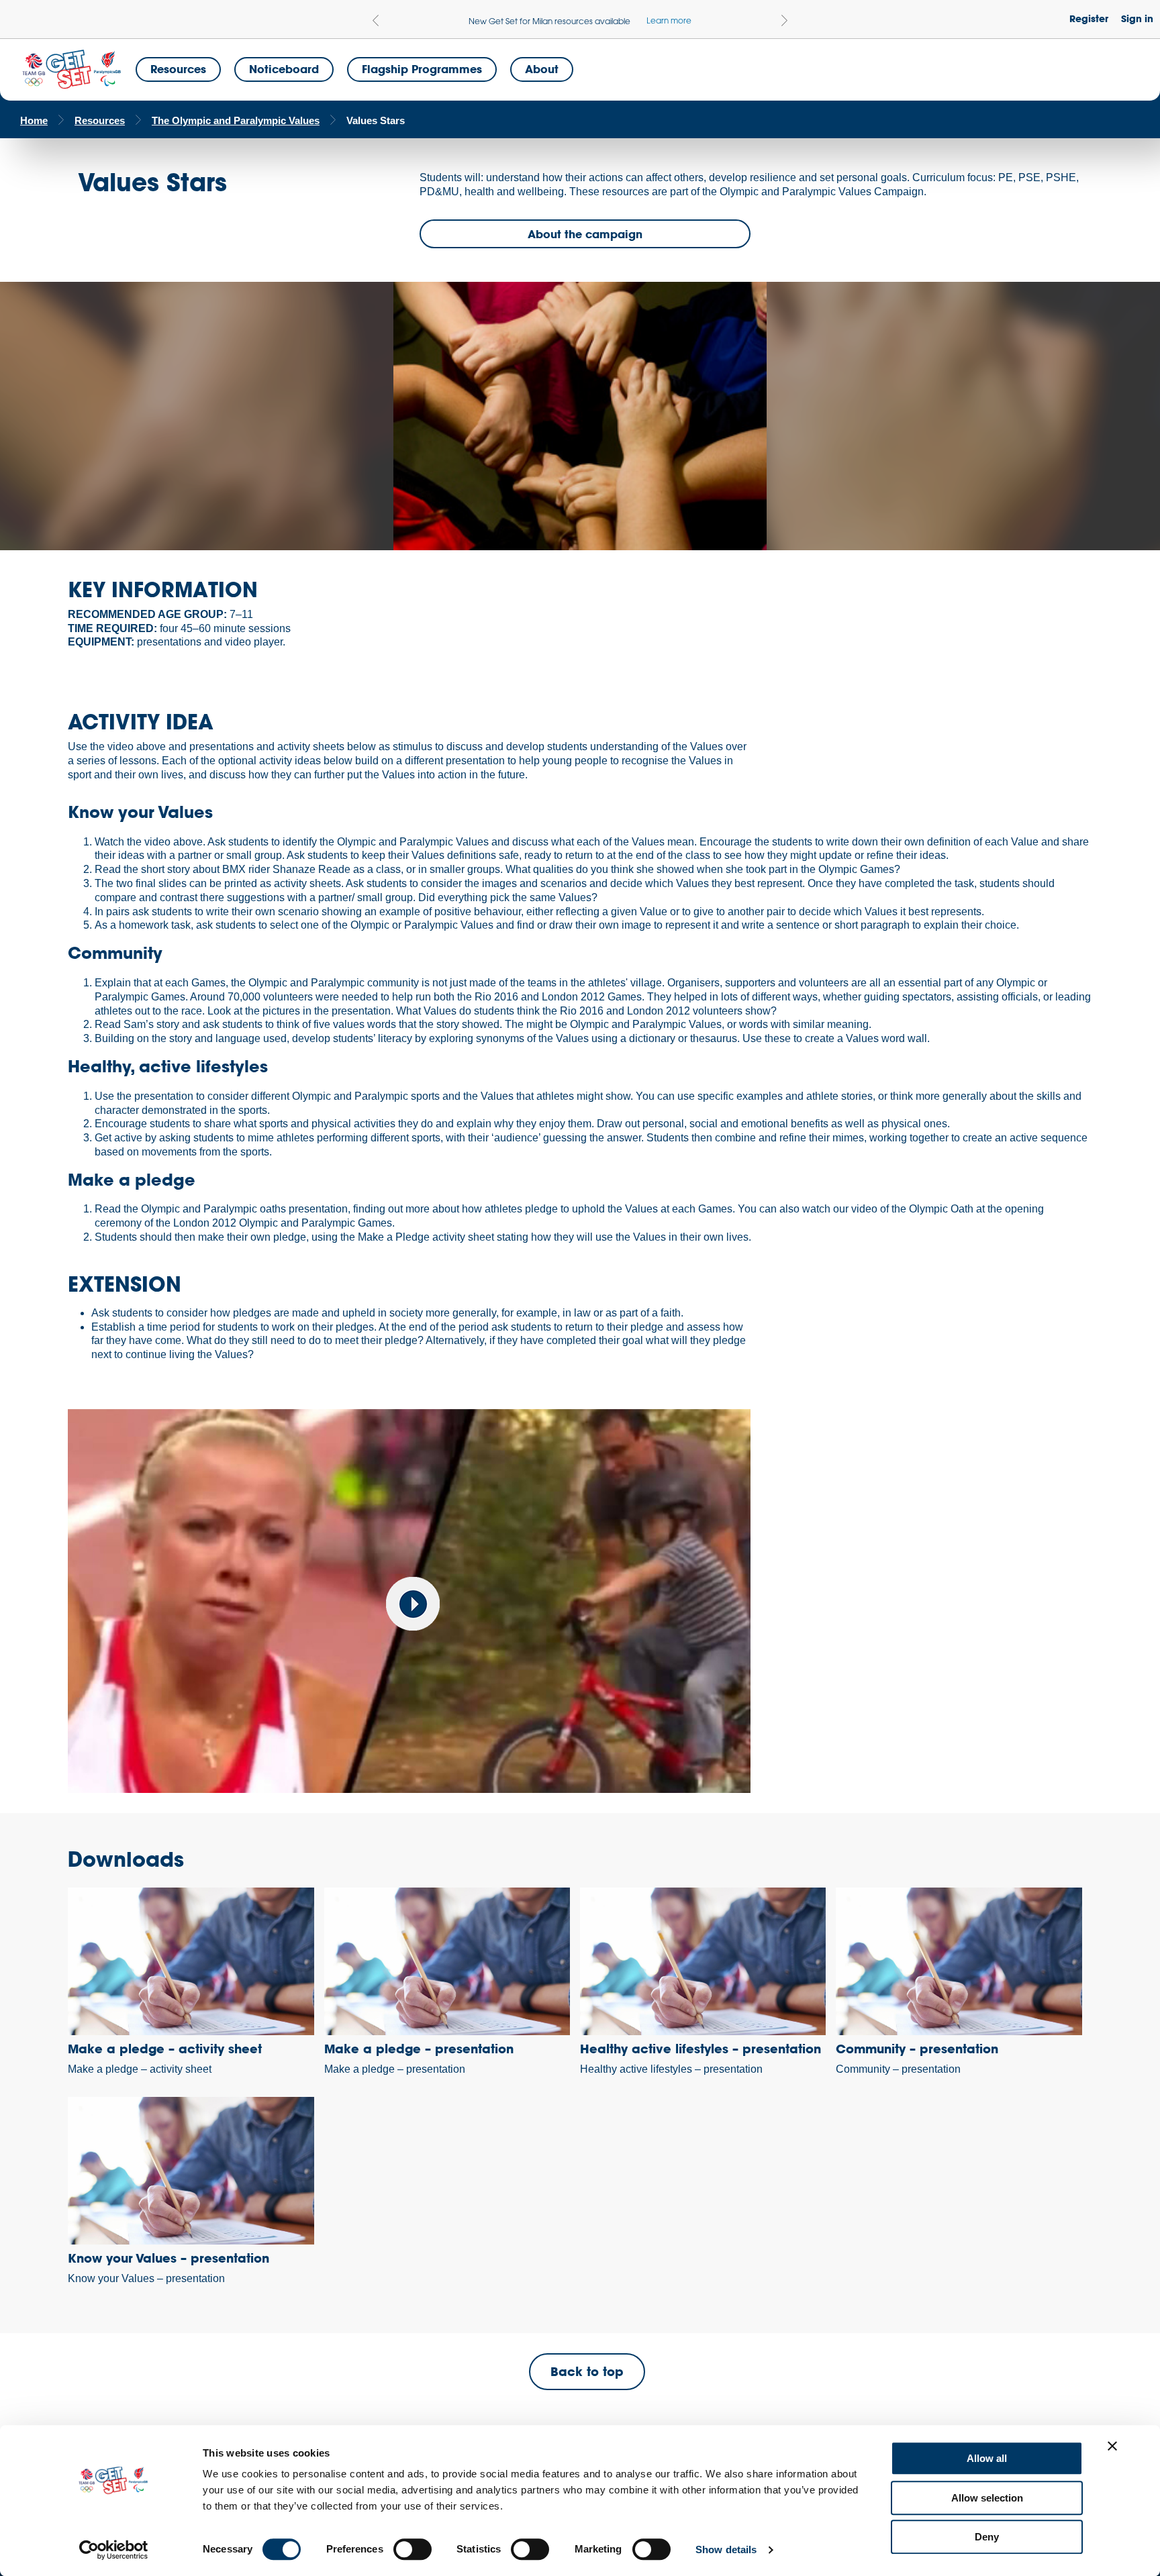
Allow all (987, 2458)
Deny (987, 2537)
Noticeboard (284, 69)
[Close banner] (1112, 2446)
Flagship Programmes (422, 69)
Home (34, 120)
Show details (726, 2549)
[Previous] (376, 20)
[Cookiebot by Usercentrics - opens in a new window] (114, 2550)
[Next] (784, 20)
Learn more (669, 20)
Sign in (1137, 18)
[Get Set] (71, 70)
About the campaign (585, 234)
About (542, 69)
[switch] (413, 2549)
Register (1089, 18)
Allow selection (987, 2498)
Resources (178, 69)
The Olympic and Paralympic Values (236, 120)
